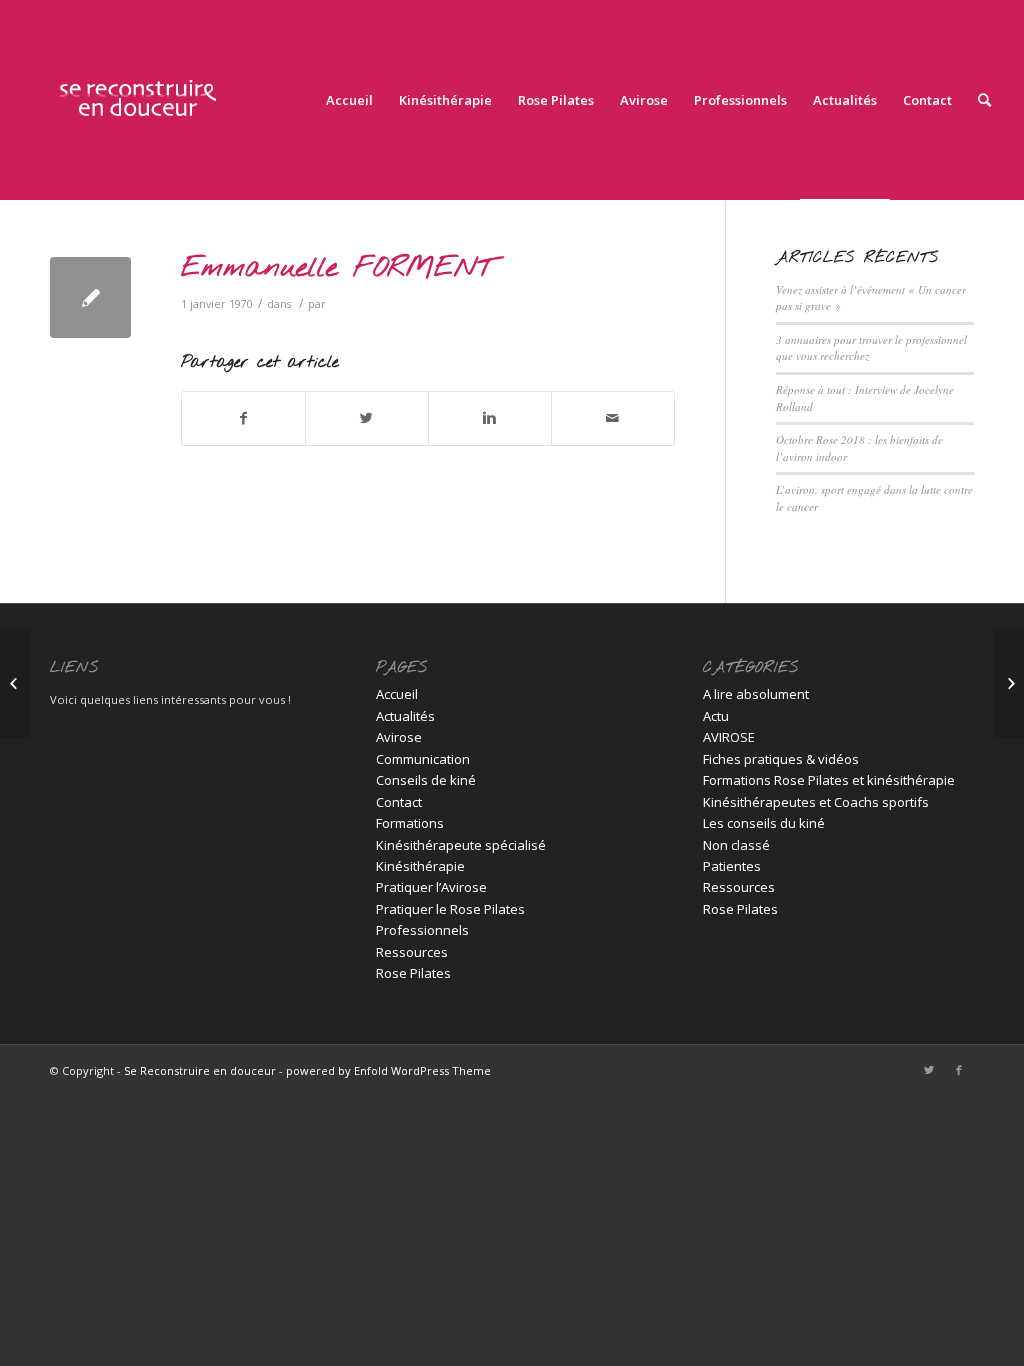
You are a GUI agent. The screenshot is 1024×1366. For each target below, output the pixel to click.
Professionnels (422, 930)
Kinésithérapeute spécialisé (461, 845)
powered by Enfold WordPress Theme (388, 1070)
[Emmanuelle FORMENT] (90, 297)
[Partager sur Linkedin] (490, 418)
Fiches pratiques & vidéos (781, 759)
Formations (410, 823)
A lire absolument (756, 694)
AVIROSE (729, 737)
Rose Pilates (413, 973)
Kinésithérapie (420, 866)
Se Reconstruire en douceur (200, 1070)
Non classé (736, 845)
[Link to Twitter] (929, 1070)
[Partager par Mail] (613, 418)
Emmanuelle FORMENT (336, 268)
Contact (399, 802)
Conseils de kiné (426, 780)
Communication (423, 759)
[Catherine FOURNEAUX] (15, 683)
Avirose (399, 737)
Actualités (405, 716)
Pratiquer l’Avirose (431, 887)
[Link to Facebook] (959, 1070)
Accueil (397, 694)
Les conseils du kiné (764, 823)
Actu (716, 716)
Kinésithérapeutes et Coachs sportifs (816, 802)
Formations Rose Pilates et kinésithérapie (829, 780)
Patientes (732, 866)
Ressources (412, 952)
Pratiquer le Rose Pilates (450, 909)
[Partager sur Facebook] (243, 418)
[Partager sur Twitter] (367, 418)
